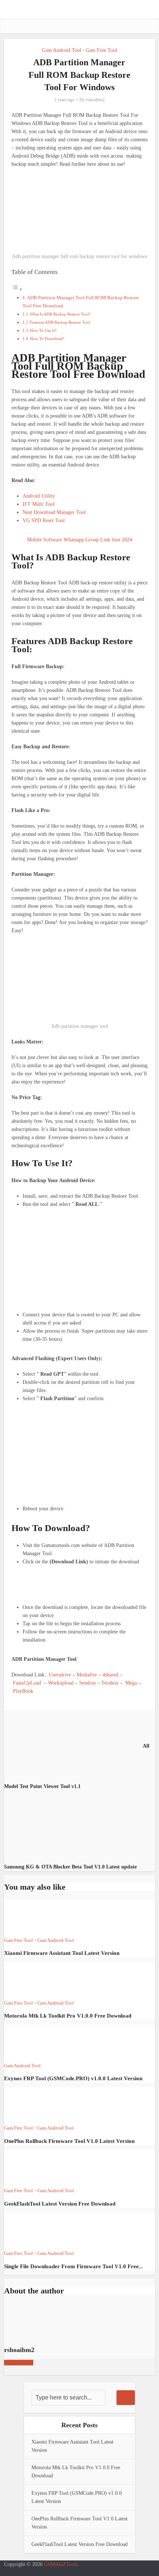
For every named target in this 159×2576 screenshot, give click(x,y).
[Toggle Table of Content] (17, 289)
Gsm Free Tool (102, 50)
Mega (131, 1683)
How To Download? (47, 339)
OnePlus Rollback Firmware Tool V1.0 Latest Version (69, 2141)
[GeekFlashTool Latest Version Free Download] (31, 2168)
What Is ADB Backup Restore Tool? (60, 314)
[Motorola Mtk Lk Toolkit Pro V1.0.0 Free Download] (31, 1980)
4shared (110, 1675)
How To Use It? (43, 330)
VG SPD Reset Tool (44, 520)
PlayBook (23, 1691)
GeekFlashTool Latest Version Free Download (60, 2204)
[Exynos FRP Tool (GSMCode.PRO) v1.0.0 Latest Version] (31, 2043)
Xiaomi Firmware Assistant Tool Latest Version (62, 1953)
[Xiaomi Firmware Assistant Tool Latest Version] (31, 1917)
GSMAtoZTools (61, 2564)
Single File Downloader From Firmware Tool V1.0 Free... (74, 2266)
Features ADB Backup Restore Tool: (60, 322)
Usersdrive (60, 1675)
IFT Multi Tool (39, 504)
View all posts (19, 2363)
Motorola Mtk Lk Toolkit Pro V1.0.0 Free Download (68, 2016)
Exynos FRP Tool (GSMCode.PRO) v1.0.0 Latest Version (73, 2078)
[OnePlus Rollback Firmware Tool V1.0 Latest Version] (31, 2105)
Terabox (110, 1683)
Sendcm (87, 1683)
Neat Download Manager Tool (54, 512)
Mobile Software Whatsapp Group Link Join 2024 (79, 540)
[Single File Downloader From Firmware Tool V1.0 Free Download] (31, 2230)
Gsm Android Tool (62, 50)
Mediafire (87, 1675)
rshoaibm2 (95, 100)
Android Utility (39, 496)
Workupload (61, 1683)
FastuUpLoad (27, 1683)
